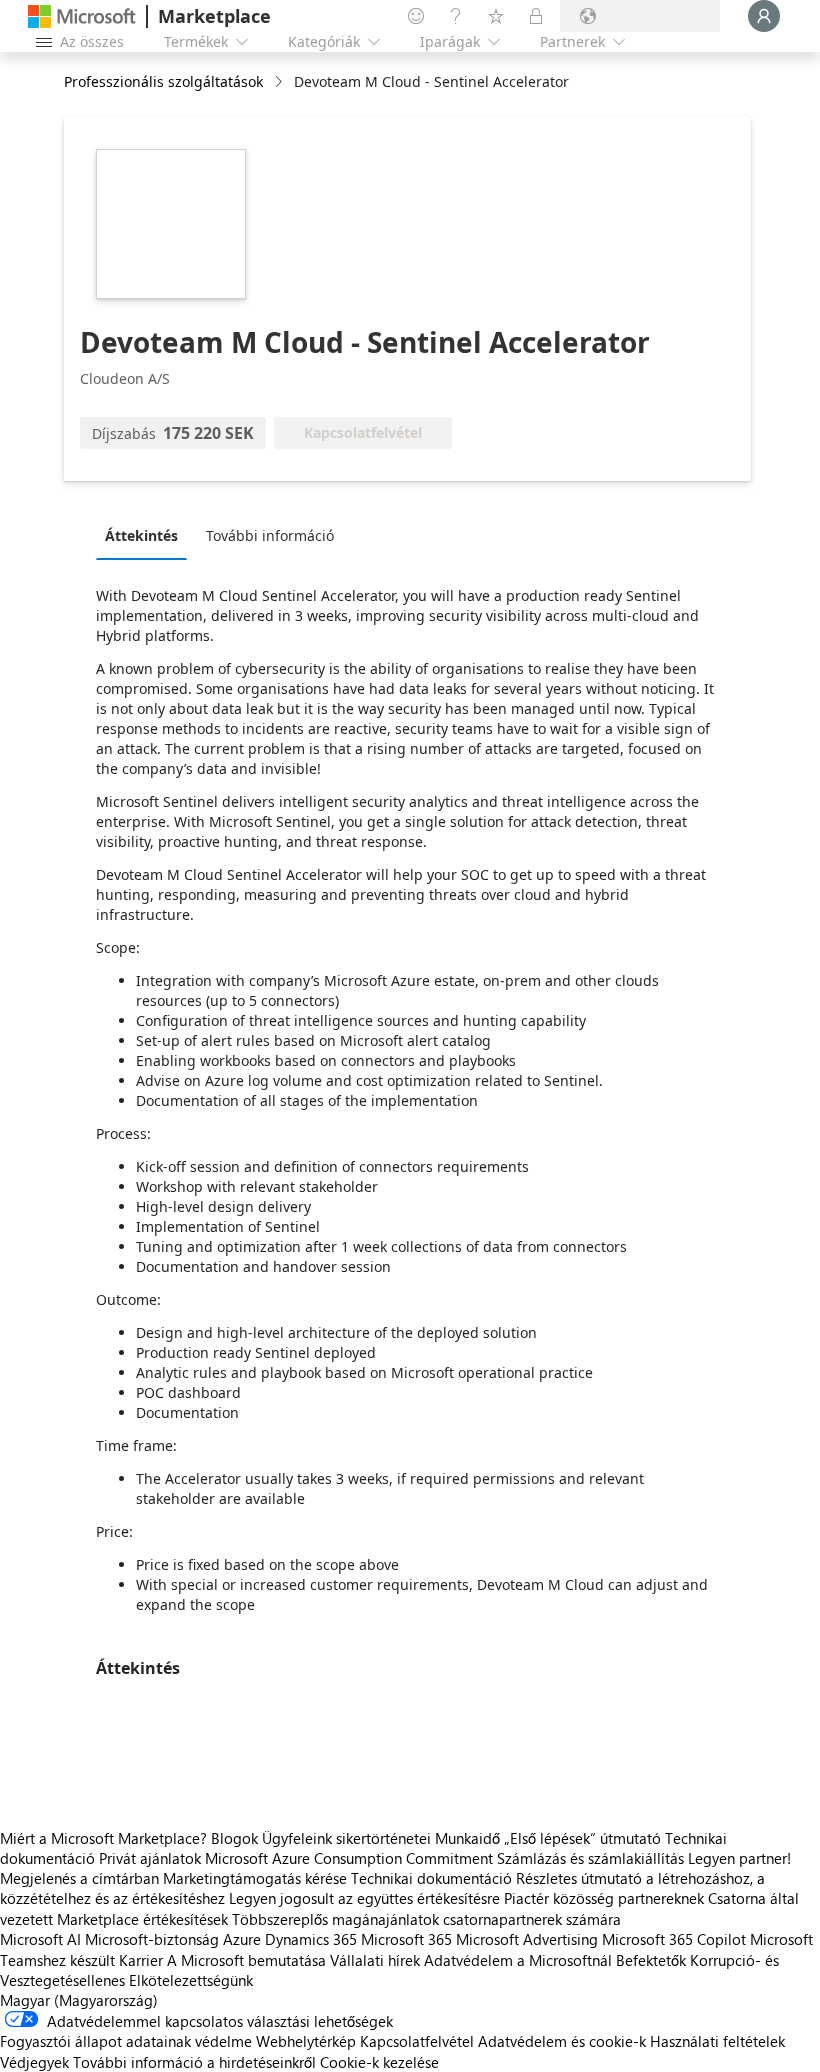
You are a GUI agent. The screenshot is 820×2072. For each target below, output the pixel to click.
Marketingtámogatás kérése (255, 1878)
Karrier (141, 1960)
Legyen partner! (739, 1858)
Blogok (234, 1838)
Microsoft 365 (406, 1939)
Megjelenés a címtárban (79, 1878)
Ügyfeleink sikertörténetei (346, 1838)
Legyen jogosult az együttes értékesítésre (364, 1898)
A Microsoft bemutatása (246, 1960)
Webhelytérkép (306, 2041)
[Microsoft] (82, 16)
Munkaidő (467, 1838)
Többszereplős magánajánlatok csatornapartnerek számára (426, 1919)
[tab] (146, 535)
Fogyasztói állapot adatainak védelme (126, 2041)
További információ (270, 535)
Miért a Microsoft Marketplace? (103, 1838)
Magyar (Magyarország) (79, 2000)
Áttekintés (141, 535)
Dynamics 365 (311, 1939)
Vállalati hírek (375, 1960)
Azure (242, 1939)
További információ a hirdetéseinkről (194, 2062)
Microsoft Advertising (527, 1939)
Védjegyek (34, 2062)
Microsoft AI (40, 1939)
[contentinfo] (280, 82)
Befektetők (651, 1960)
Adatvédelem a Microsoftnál (518, 1960)
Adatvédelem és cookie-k (562, 2041)
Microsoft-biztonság (152, 1939)
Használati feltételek (717, 2041)
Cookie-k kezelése (379, 2062)
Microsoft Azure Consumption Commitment (351, 1858)
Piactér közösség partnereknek (604, 1898)
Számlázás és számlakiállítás (590, 1858)
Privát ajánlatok (150, 1858)
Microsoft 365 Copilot (674, 1939)
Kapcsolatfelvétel (417, 2041)
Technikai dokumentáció (431, 1878)
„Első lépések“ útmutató (582, 1838)
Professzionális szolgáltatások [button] (163, 81)
